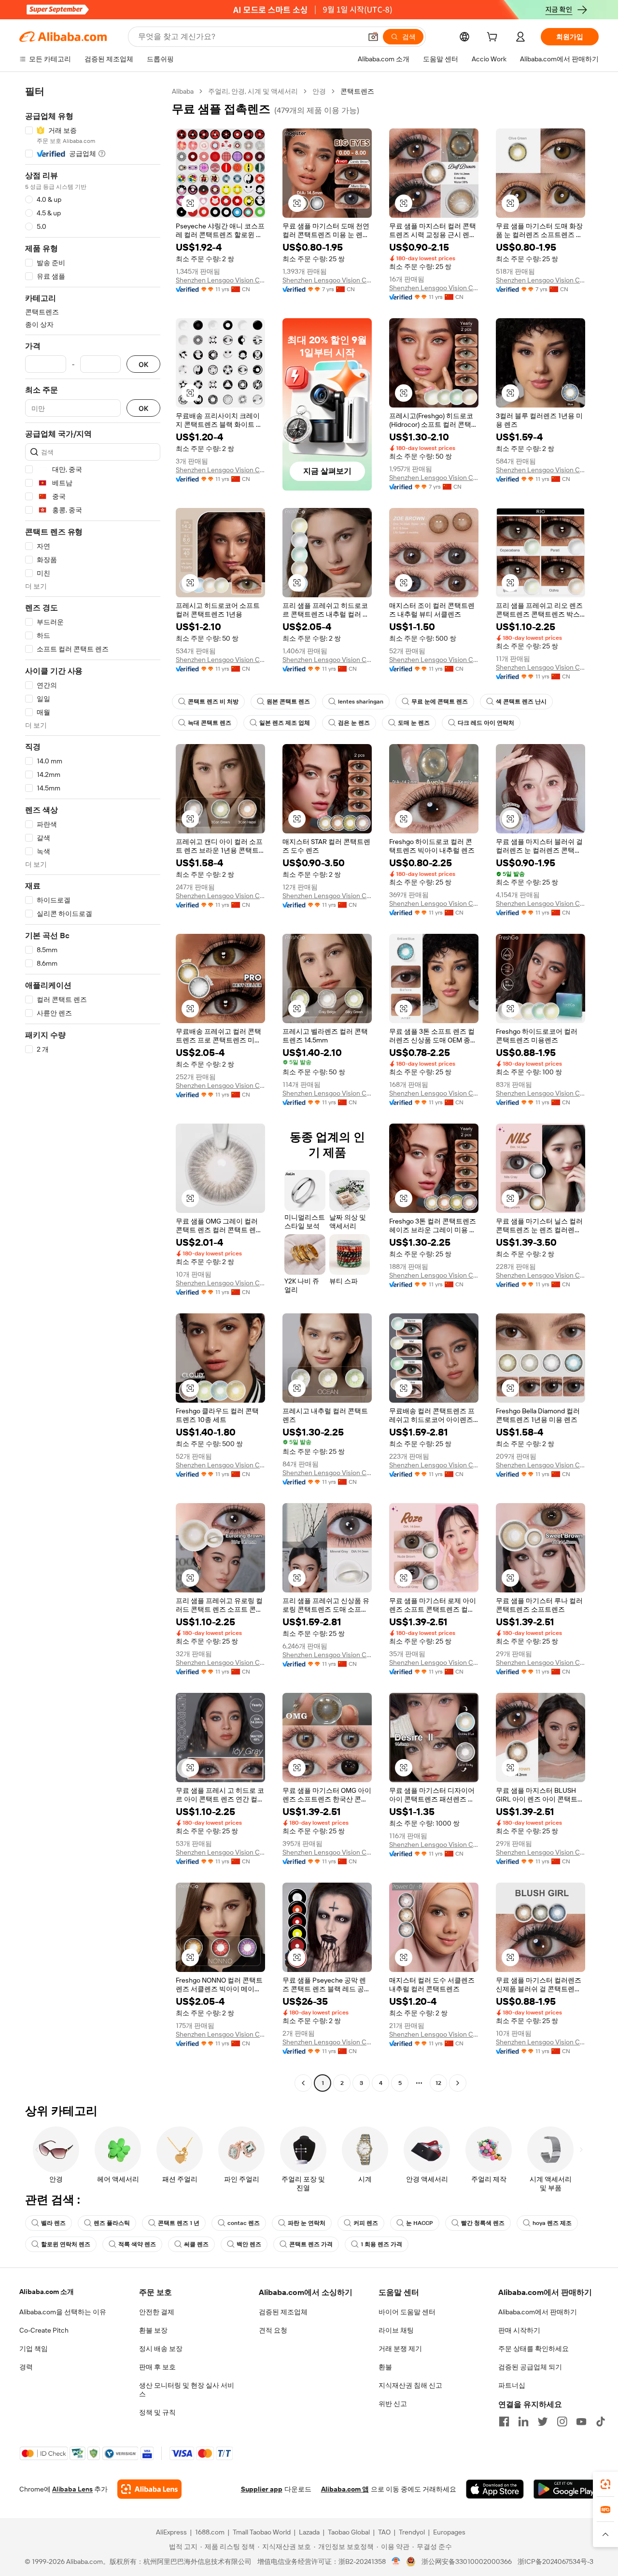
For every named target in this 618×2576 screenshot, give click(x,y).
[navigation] (93, 1088)
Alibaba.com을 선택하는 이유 (63, 2312)
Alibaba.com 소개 (47, 2292)
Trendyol (412, 2532)
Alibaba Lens (72, 2489)
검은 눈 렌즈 (354, 723)
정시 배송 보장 (161, 2349)
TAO (384, 2532)
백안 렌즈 (249, 2244)
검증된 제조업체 (283, 2312)
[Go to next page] (458, 2083)
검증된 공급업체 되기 (530, 2367)
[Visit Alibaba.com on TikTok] (601, 2421)
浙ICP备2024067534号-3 (555, 2562)
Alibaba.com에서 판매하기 (538, 2312)
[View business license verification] (396, 2562)
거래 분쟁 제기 (400, 2349)
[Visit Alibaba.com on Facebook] (504, 2421)
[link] (605, 2484)
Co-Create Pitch (44, 2330)
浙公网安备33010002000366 (467, 2562)
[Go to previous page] (303, 2083)
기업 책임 (34, 2349)
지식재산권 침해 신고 (410, 2385)
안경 (319, 91)
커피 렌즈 (366, 2223)
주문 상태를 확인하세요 (534, 2349)
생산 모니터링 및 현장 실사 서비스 (187, 2390)
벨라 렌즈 (53, 2223)
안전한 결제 (157, 2312)
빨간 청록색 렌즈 (483, 2223)
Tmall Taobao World (262, 2532)
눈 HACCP (420, 2223)
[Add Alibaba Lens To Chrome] (149, 2489)
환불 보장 (153, 2330)
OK (143, 364)
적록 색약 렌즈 (137, 2244)
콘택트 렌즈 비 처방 (213, 702)
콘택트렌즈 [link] (357, 91)
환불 (385, 2367)
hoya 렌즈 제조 (552, 2223)
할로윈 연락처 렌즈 (66, 2244)
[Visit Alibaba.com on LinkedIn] (523, 2421)
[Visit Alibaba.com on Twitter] (543, 2421)
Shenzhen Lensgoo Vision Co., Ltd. (220, 280)
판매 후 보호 (157, 2367)
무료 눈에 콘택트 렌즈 (440, 702)
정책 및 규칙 (157, 2412)
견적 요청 (273, 2330)
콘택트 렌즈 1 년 (179, 2223)
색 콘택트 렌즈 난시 (521, 702)
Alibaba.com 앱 (345, 2489)
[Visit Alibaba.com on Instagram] (562, 2421)
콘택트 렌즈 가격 (311, 2244)
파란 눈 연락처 (307, 2223)
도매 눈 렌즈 (414, 723)
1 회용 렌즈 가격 (381, 2244)
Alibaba (183, 91)
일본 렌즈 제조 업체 (285, 723)
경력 (26, 2367)
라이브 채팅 (396, 2330)
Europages (449, 2532)
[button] (373, 37)
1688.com (210, 2532)
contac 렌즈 (244, 2223)
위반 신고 (393, 2404)
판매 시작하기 (519, 2330)
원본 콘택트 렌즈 (288, 702)
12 (438, 2083)
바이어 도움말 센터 (407, 2312)
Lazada (309, 2532)
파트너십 (512, 2385)
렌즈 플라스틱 (112, 2223)
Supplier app (262, 2489)
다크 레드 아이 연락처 (486, 723)
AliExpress (171, 2532)
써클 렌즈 (196, 2244)
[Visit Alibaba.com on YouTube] (581, 2421)
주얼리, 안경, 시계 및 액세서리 (253, 91)
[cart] (494, 38)
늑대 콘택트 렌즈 (210, 723)
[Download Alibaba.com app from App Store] (495, 2489)
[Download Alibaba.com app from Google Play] (566, 2489)
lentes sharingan (361, 702)
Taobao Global (349, 2532)
